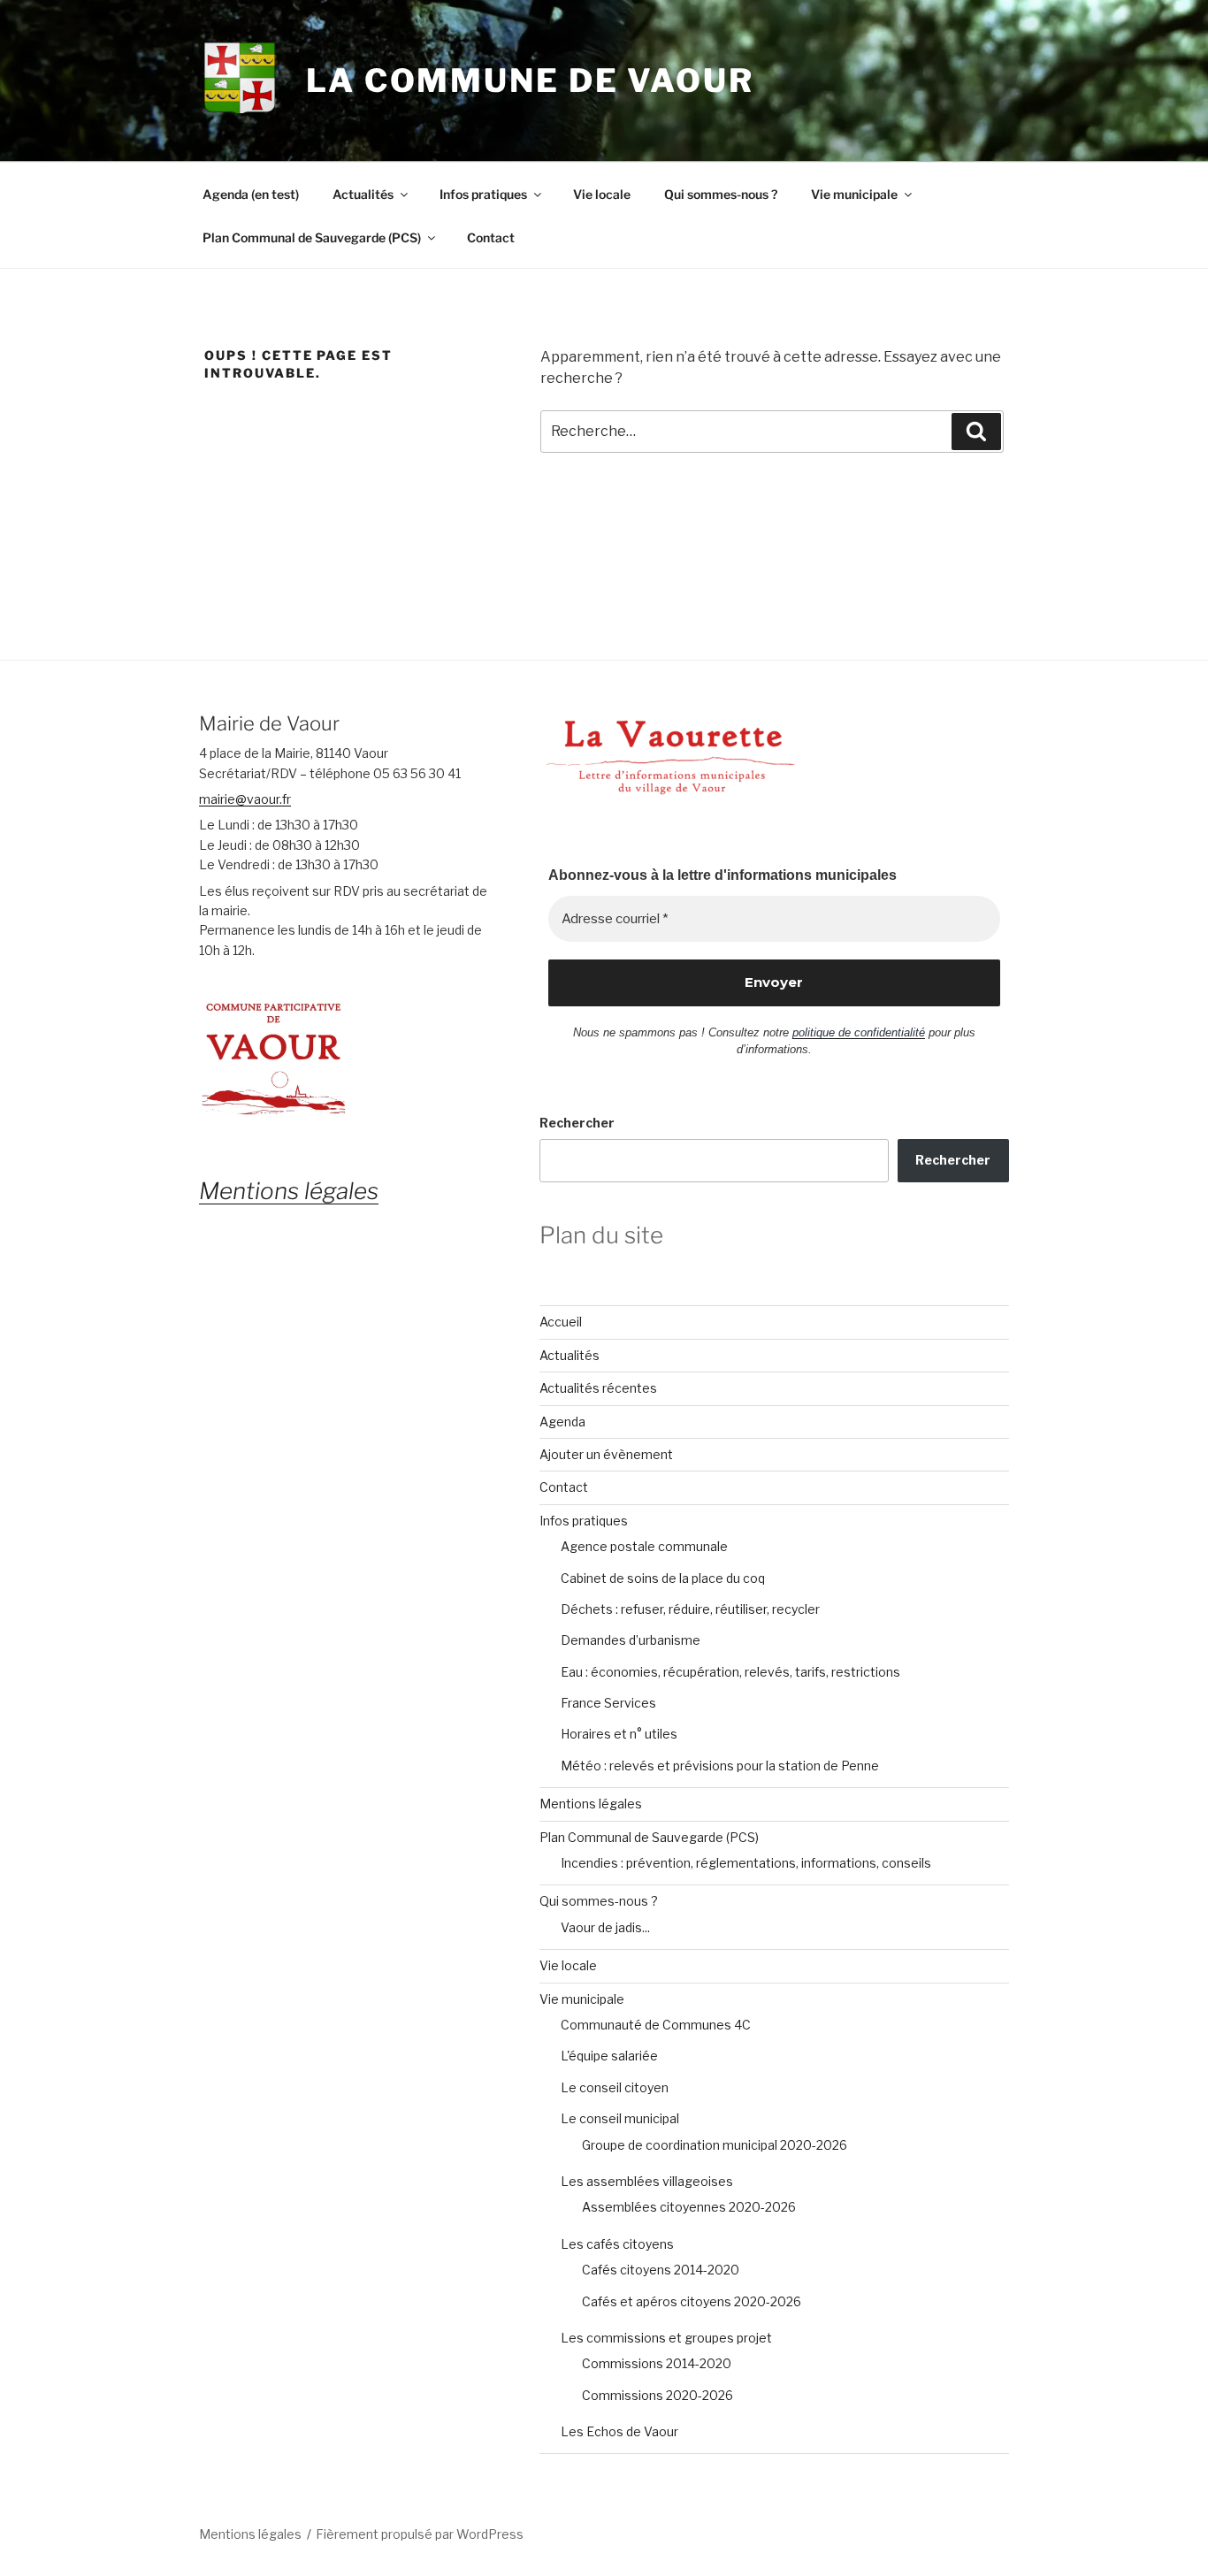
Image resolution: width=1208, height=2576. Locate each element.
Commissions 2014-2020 (657, 2363)
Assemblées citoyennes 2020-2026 (689, 2207)
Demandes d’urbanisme (631, 1640)
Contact (491, 237)
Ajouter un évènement (606, 1454)
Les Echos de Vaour (619, 2431)
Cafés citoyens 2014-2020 (661, 2270)
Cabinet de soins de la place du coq (663, 1578)
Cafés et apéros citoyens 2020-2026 (692, 2301)
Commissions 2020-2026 (658, 2395)
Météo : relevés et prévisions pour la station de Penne (720, 1766)
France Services (608, 1703)
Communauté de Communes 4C (656, 2025)
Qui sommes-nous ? (721, 194)
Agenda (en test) (251, 194)
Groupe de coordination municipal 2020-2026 (715, 2145)
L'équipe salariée (609, 2056)
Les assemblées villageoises (647, 2181)
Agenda (562, 1422)
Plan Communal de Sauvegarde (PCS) (312, 237)
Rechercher (577, 1123)
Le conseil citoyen (615, 2087)
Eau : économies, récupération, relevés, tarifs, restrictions (730, 1672)
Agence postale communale (644, 1546)
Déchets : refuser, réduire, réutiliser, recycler (690, 1609)
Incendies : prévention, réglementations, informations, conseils (746, 1863)
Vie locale (602, 194)
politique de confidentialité (859, 1032)
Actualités (363, 194)
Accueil (561, 1322)
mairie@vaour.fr (245, 799)
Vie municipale (854, 194)
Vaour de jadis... (605, 1927)
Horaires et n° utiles (619, 1734)
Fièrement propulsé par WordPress (420, 2534)
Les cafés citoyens (617, 2244)
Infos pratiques (483, 194)
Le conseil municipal (620, 2118)
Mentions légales (591, 1804)
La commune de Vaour (530, 80)
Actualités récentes (598, 1388)
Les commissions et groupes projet (666, 2338)
